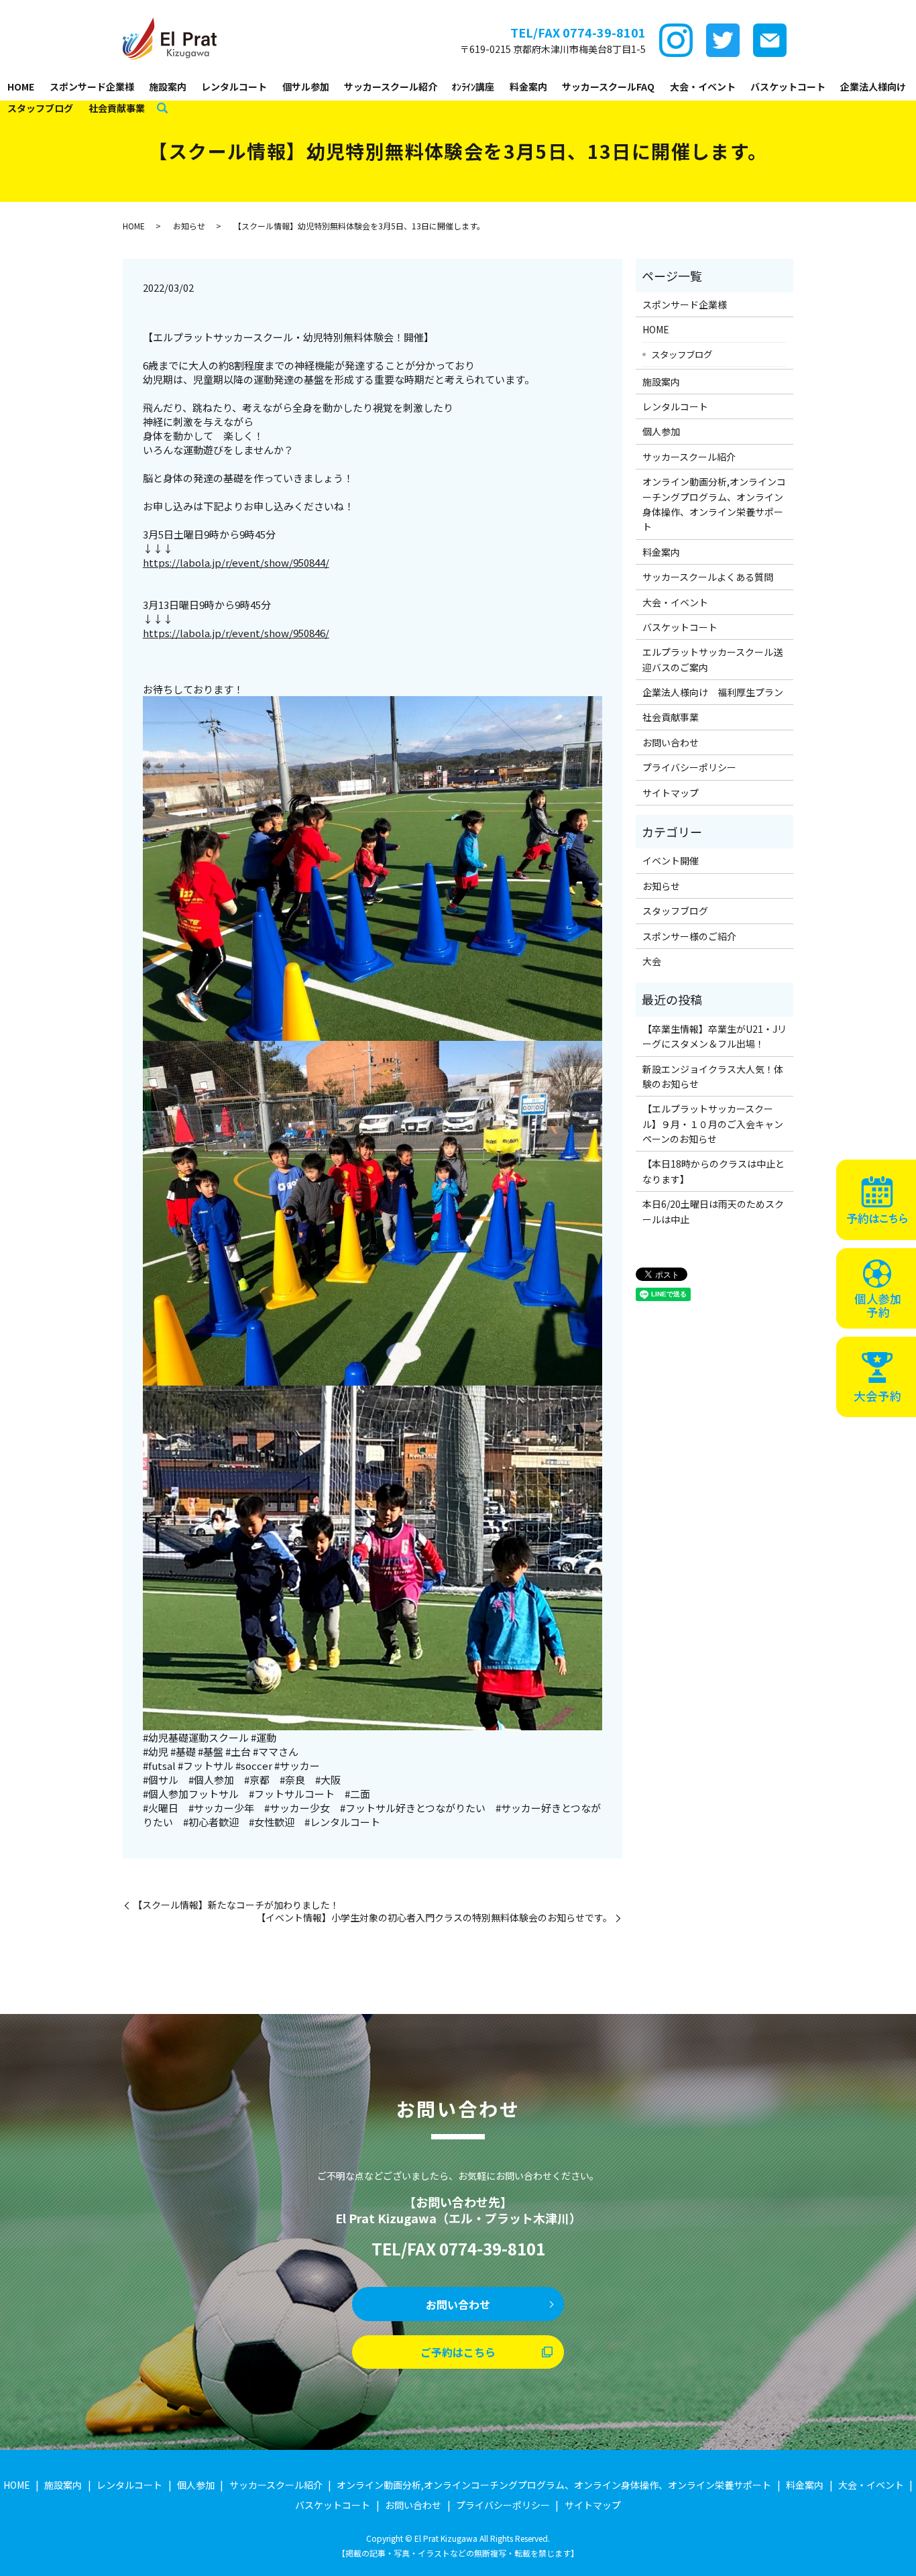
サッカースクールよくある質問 (708, 577)
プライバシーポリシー (689, 767)
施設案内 (168, 87)
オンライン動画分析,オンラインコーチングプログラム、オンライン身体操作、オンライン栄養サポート (714, 504)
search (162, 109)
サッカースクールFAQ (608, 87)
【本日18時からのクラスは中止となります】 (713, 1171)
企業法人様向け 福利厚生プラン (713, 692)
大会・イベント (703, 87)
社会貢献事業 (117, 108)
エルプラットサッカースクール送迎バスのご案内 (712, 659)
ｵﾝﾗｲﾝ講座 (473, 87)
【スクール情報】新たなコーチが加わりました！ (236, 1905)
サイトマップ (671, 793)
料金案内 (528, 87)
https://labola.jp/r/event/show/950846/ (236, 633)
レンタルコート (234, 87)
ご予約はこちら (458, 2352)
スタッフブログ (40, 108)
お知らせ (189, 226)
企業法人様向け (873, 87)
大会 (652, 961)
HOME (21, 87)
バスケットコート (788, 87)
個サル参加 (306, 87)
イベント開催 (671, 860)
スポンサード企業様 (92, 87)
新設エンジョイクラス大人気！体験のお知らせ (713, 1076)
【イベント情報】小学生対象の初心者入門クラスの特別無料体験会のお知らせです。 (434, 1918)
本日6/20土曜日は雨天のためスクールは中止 (713, 1211)
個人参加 (661, 431)
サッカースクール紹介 (391, 87)
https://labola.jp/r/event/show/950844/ (236, 562)
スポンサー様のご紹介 (689, 936)
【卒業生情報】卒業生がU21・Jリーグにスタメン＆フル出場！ (714, 1036)
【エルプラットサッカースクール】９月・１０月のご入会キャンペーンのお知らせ (713, 1124)
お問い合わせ (671, 742)
